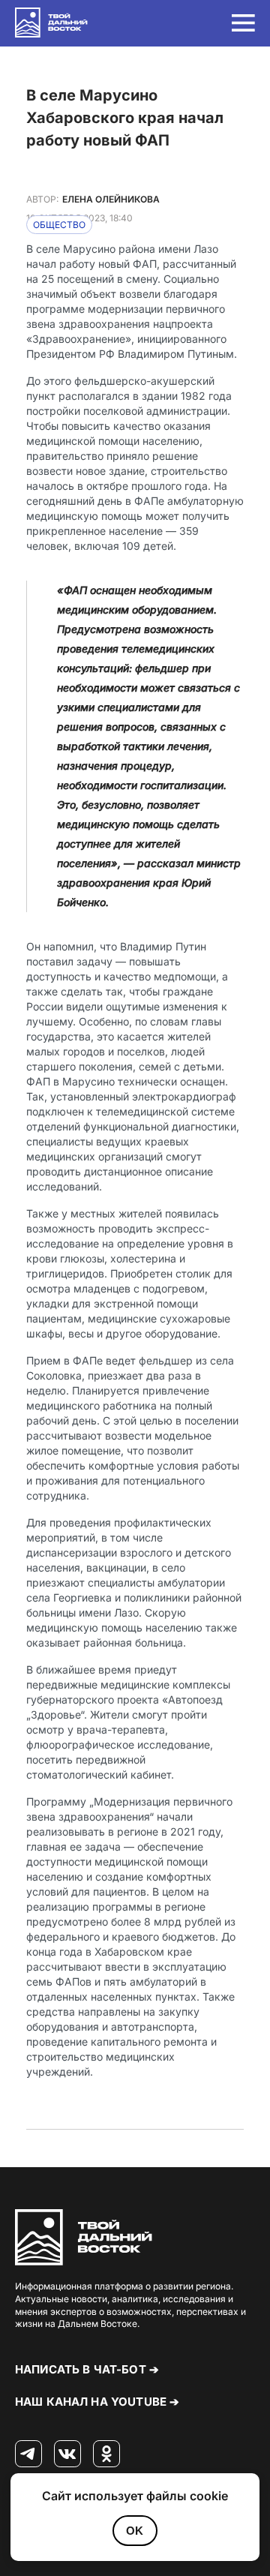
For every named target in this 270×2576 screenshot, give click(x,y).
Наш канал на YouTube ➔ (97, 2402)
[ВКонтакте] (67, 2454)
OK (135, 2531)
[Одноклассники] (106, 2454)
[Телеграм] (28, 2454)
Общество (59, 225)
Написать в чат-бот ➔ (87, 2369)
